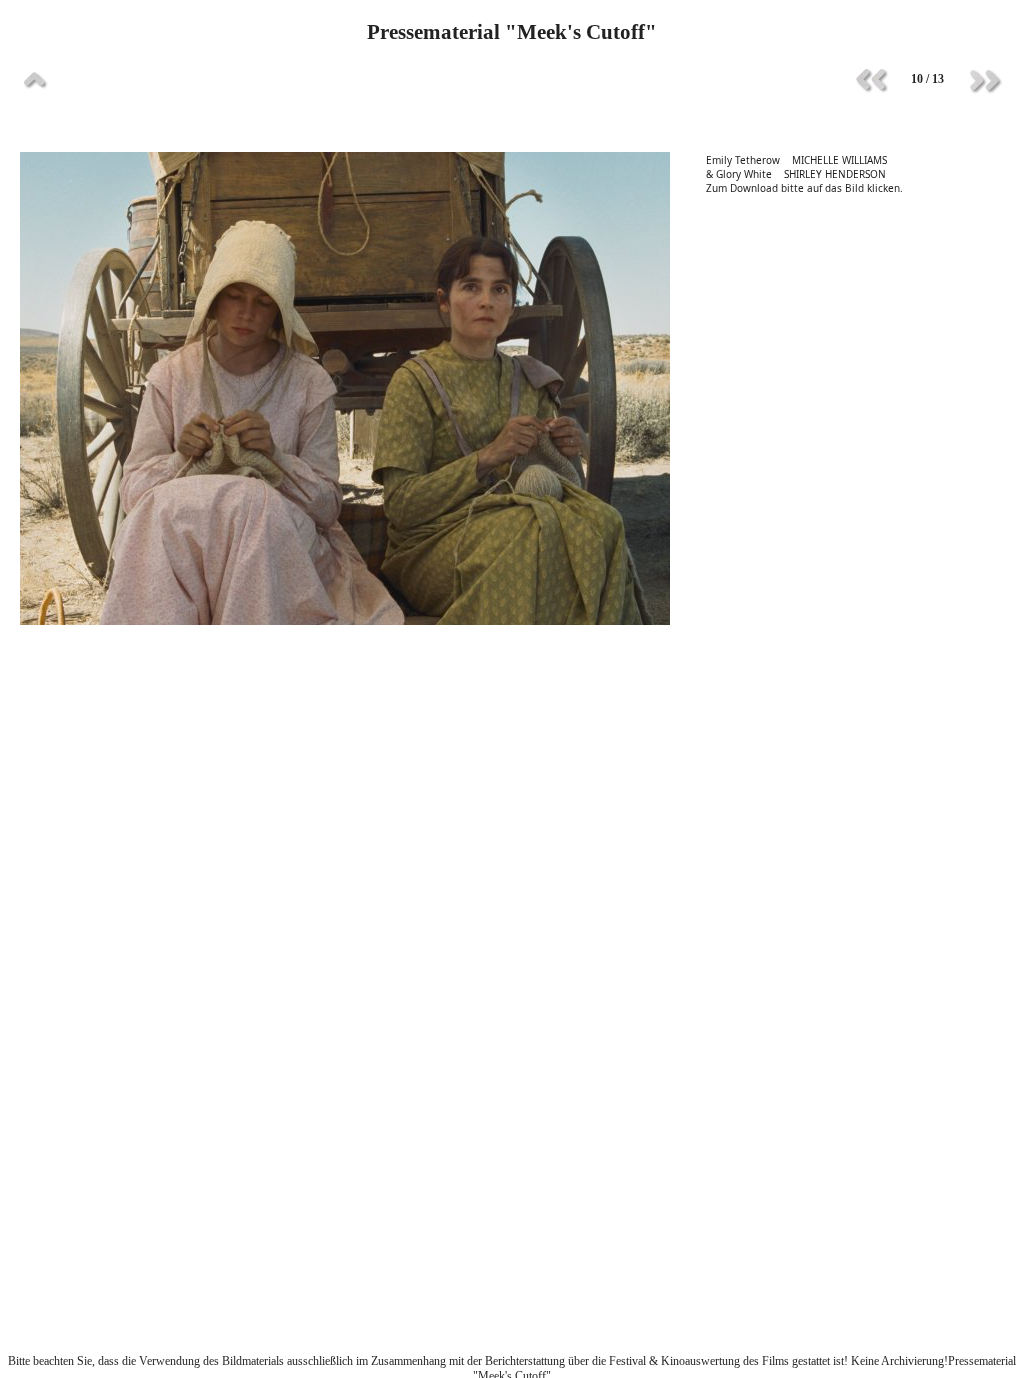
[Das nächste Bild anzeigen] (984, 80)
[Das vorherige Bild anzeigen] (871, 80)
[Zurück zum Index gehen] (35, 80)
